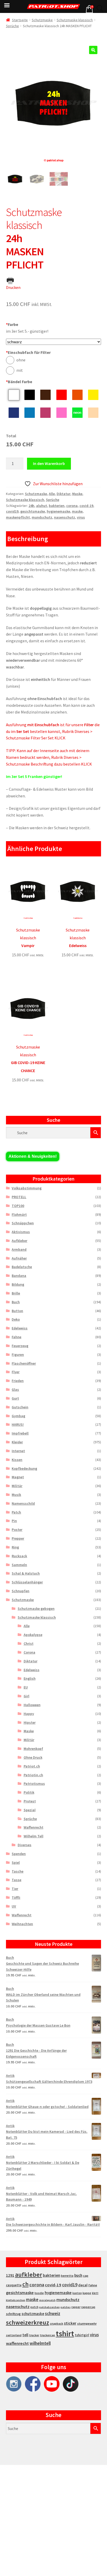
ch (25, 2284)
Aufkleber (19, 1241)
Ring (15, 1547)
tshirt (65, 2334)
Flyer (16, 1372)
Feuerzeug (20, 1346)
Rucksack (19, 1556)
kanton (77, 2293)
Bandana (19, 1276)
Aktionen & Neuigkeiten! (33, 1156)
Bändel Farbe (19, 382)
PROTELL (19, 1197)
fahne (93, 2285)
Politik (29, 1792)
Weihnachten (22, 1924)
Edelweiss (20, 1328)
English (30, 1678)
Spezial (30, 1810)
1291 (10, 2275)
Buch (16, 1302)
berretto (67, 2276)
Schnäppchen (23, 1223)
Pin (14, 1521)
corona (72, 506)
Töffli (16, 1897)
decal (83, 2285)
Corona (29, 1652)
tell (25, 2335)
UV (14, 1906)
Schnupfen (21, 1591)
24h (31, 506)
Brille (16, 1293)
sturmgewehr (87, 2323)
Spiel (16, 1862)
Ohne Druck (33, 1757)
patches (66, 2307)
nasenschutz (65, 517)
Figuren (18, 1355)
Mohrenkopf (33, 1749)
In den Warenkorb (49, 463)
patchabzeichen (49, 2307)
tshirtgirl (82, 2335)
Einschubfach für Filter (28, 352)
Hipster (30, 1722)
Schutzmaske (42, 20)
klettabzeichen (16, 2300)
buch (78, 2275)
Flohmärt (19, 1214)
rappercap (88, 2307)
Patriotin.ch (33, 1775)
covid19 (12, 511)
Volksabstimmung (27, 1188)
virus (81, 517)
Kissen (17, 1460)
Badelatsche (22, 1267)
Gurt (15, 1398)
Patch (16, 1512)
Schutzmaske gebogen (36, 1609)
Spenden (19, 1854)
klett (95, 2293)
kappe (87, 2293)
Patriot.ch (32, 1766)
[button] (93, 50)
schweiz (53, 2313)
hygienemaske (58, 511)
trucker (34, 2335)
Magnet (18, 1477)
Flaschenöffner (24, 1363)
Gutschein (20, 1407)
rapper (76, 2307)
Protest (30, 1801)
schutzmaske (33, 2314)
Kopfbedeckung (24, 1468)
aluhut (42, 506)
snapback (56, 2323)
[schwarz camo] (54, 342)
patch (34, 2307)
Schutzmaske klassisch (75, 20)
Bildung (18, 1284)
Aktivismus (21, 1232)
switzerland (14, 2335)
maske (77, 511)
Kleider (17, 1442)
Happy (29, 1714)
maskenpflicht (18, 517)
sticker (70, 2323)
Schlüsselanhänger (27, 1582)
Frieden (18, 1381)
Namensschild (23, 1503)
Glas (15, 1389)
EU (26, 1687)
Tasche (18, 1871)
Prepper (18, 1538)
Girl (26, 1696)
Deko (16, 1319)
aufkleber (29, 2275)
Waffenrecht (34, 1827)
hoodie (39, 2293)
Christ (29, 1643)
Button (17, 1311)
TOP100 (18, 1206)
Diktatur (63, 494)
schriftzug (13, 2314)
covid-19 (86, 506)
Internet (18, 1451)
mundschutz (42, 517)
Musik (16, 1495)
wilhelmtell (40, 2343)
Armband (19, 1249)
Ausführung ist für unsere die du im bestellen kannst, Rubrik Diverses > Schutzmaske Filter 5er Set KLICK (53, 731)
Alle (52, 494)
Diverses (25, 1845)
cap (86, 2276)
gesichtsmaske (33, 511)
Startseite (20, 20)
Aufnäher (19, 1258)
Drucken (13, 287)
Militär (17, 1486)
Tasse (16, 1880)
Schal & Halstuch (26, 1573)
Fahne (16, 1337)
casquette (14, 2285)
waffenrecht (17, 2343)
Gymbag (18, 1416)
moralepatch (47, 2300)
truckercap (48, 2335)
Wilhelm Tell (34, 1836)
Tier (15, 1889)
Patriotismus (34, 1784)
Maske (77, 494)
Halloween (32, 1705)
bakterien (57, 506)
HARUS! (18, 1424)
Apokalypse (33, 1635)
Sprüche (12, 26)
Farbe (12, 324)
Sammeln (19, 1565)
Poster (17, 1530)
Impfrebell (20, 1433)
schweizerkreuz (28, 2322)
